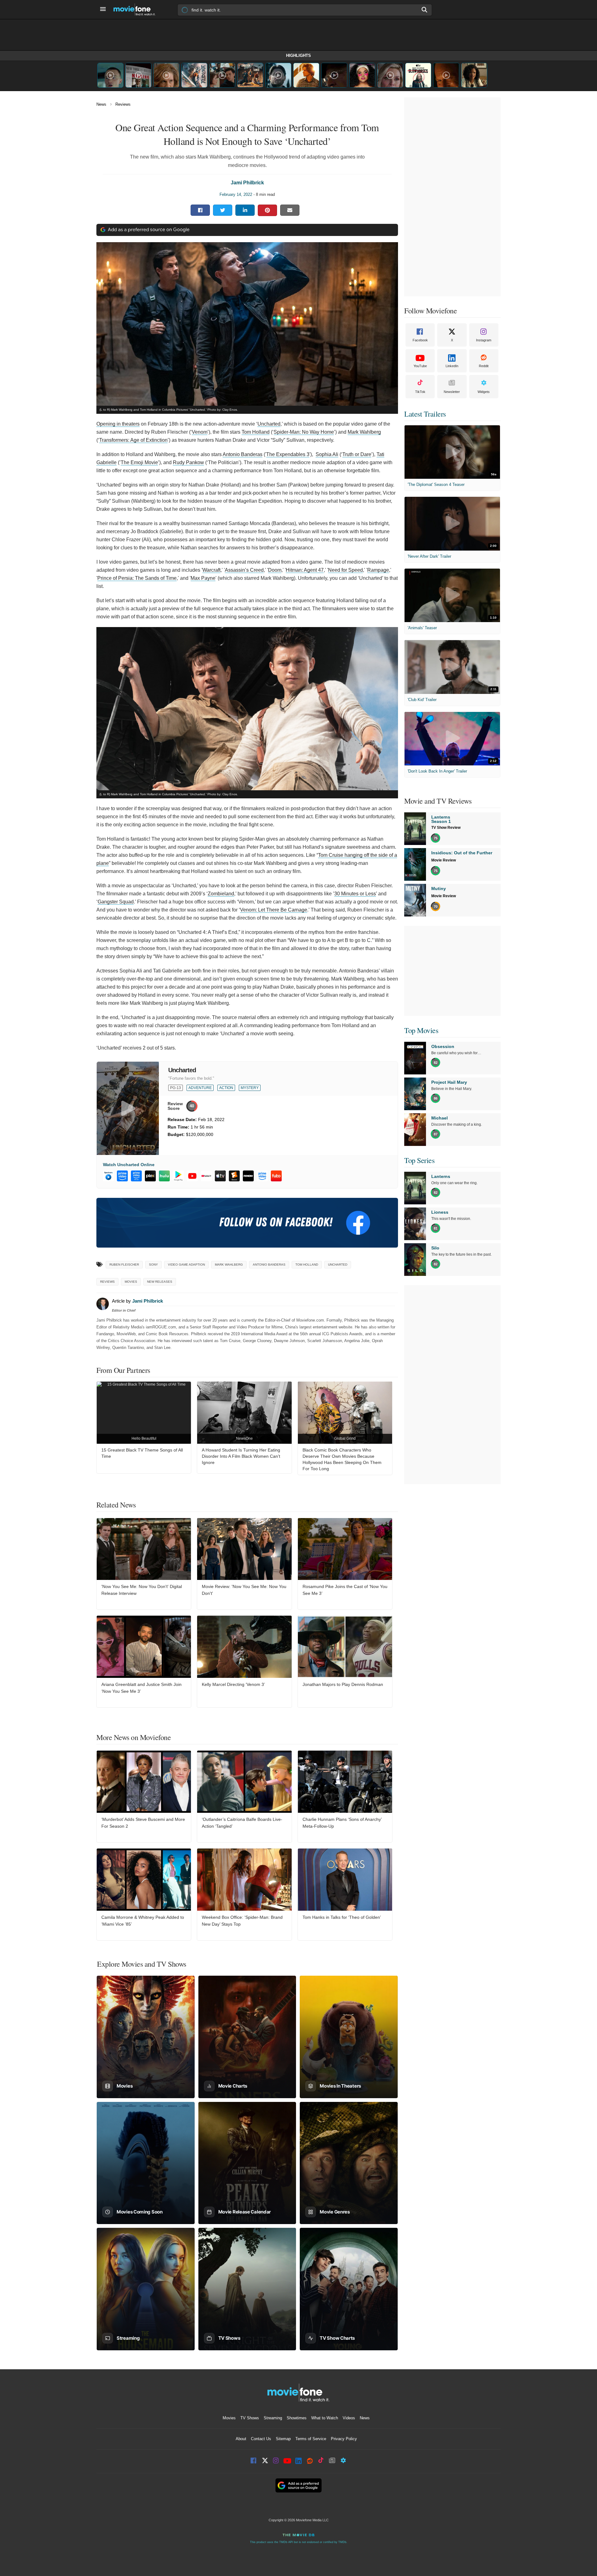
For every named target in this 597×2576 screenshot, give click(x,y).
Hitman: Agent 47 (305, 570)
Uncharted (269, 424)
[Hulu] (164, 1176)
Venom (200, 432)
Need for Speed (345, 570)
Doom (275, 570)
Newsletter (452, 392)
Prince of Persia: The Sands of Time (137, 578)
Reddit (484, 366)
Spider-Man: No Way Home (304, 432)
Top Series (419, 1160)
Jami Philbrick (247, 183)
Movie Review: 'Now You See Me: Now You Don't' (244, 1590)
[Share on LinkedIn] (245, 210)
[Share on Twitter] (223, 210)
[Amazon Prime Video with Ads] (136, 1176)
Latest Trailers (425, 414)
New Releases (160, 1282)
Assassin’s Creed (244, 570)
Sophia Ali (327, 454)
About (241, 2439)
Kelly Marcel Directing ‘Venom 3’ (233, 1684)
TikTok (420, 392)
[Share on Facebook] (200, 210)
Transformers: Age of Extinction (133, 440)
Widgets (484, 392)
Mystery (250, 1088)
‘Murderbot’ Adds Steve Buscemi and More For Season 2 (143, 1823)
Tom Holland (256, 432)
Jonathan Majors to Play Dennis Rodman (343, 1684)
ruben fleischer (124, 1265)
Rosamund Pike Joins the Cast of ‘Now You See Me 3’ (345, 1590)
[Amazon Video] (122, 1176)
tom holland (307, 1265)
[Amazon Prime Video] (262, 1176)
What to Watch (325, 2418)
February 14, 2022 (236, 194)
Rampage (378, 570)
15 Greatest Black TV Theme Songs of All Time (142, 1453)
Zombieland (221, 894)
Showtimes (297, 2418)
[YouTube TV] (206, 1176)
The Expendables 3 (288, 454)
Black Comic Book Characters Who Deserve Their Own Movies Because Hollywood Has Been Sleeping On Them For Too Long (342, 1459)
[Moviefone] (137, 9)
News (101, 104)
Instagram (484, 340)
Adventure (200, 1088)
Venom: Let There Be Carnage (274, 910)
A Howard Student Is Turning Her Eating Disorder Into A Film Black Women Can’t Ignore (241, 1456)
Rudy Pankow (188, 462)
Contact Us (261, 2439)
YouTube (420, 366)
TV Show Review (446, 828)
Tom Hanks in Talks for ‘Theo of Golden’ (342, 1917)
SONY (153, 1265)
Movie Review (444, 860)
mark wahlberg (229, 1265)
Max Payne (203, 578)
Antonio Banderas (243, 454)
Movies (131, 1282)
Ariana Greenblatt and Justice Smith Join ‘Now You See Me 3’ (141, 1688)
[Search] (425, 10)
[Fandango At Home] (234, 1176)
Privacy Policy (344, 2439)
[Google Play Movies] (178, 1176)
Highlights (298, 55)
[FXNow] (248, 1176)
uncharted (338, 1265)
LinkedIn (452, 366)
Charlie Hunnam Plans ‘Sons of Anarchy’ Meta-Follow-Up (342, 1823)
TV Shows (250, 2418)
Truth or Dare (357, 454)
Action (226, 1088)
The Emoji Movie (139, 462)
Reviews (123, 104)
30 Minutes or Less (355, 894)
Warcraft (211, 570)
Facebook (420, 340)
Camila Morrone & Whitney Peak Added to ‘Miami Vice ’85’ (143, 1921)
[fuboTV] (276, 1176)
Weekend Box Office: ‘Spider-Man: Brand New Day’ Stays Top (242, 1921)
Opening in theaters (118, 424)
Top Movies (421, 1030)
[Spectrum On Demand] (108, 1176)
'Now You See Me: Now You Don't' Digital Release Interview (142, 1590)
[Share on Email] (290, 210)
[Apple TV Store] (220, 1176)
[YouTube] (192, 1176)
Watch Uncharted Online (129, 1165)
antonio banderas (269, 1265)
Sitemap (283, 2439)
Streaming (273, 2418)
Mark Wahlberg (364, 432)
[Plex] (150, 1176)
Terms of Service (311, 2439)
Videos (349, 2418)
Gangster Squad (116, 902)
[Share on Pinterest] (267, 210)
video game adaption (186, 1265)
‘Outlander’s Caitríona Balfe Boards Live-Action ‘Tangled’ (242, 1823)
